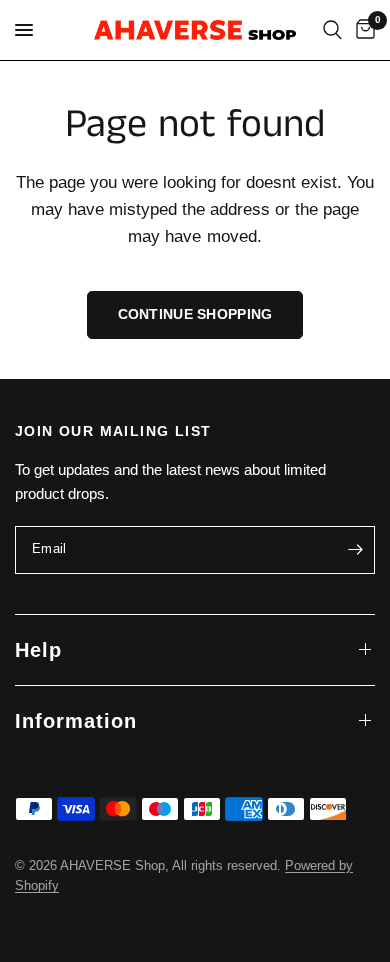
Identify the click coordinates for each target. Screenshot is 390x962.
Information (76, 721)
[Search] (332, 30)
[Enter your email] (355, 550)
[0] (362, 30)
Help (38, 650)
